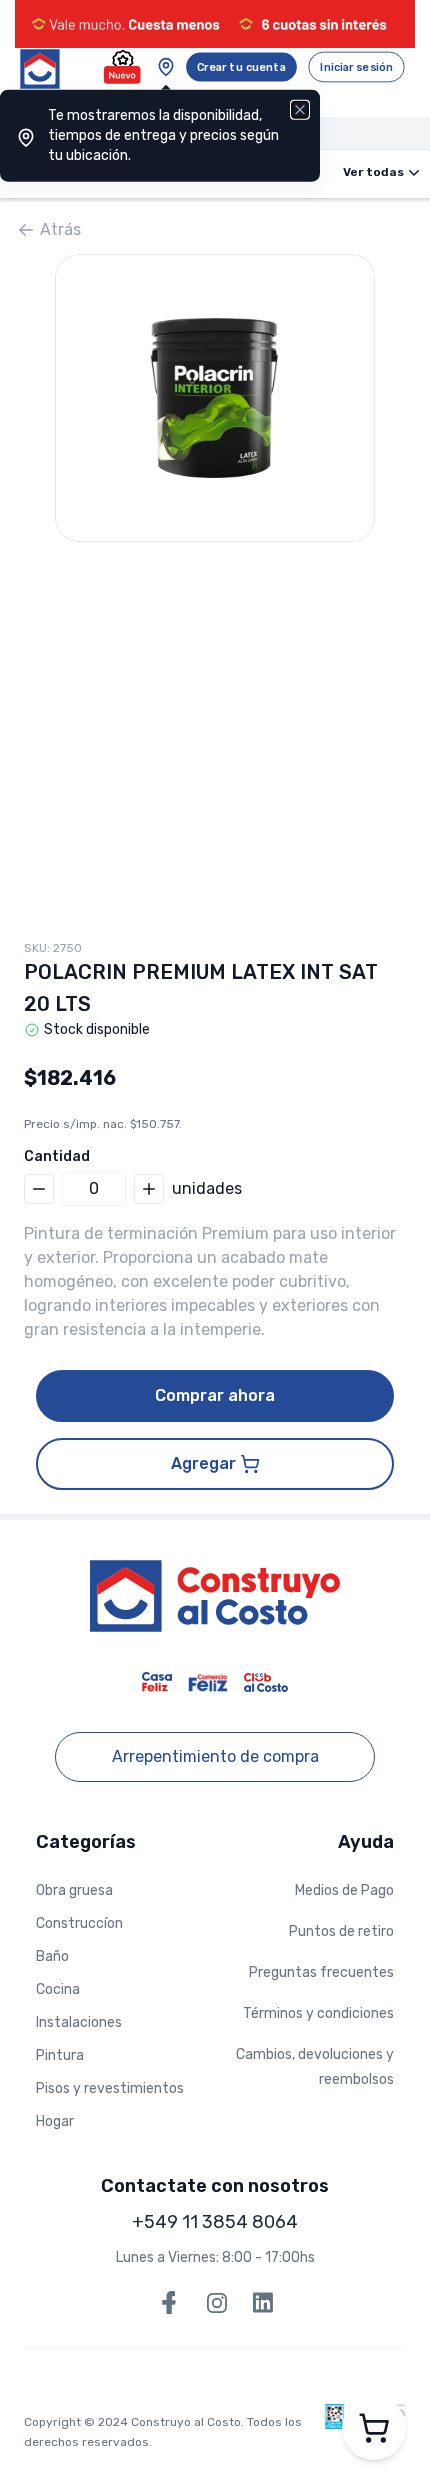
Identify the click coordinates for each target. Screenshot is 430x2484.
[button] (215, 398)
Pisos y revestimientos (110, 2088)
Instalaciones (79, 2022)
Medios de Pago (344, 1890)
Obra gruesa (74, 1890)
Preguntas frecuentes (321, 1972)
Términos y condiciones (318, 2013)
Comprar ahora (215, 1395)
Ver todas (373, 172)
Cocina (58, 1989)
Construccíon (79, 1923)
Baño (52, 1956)
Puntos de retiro (341, 1931)
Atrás (60, 229)
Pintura (60, 2055)
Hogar (55, 2121)
